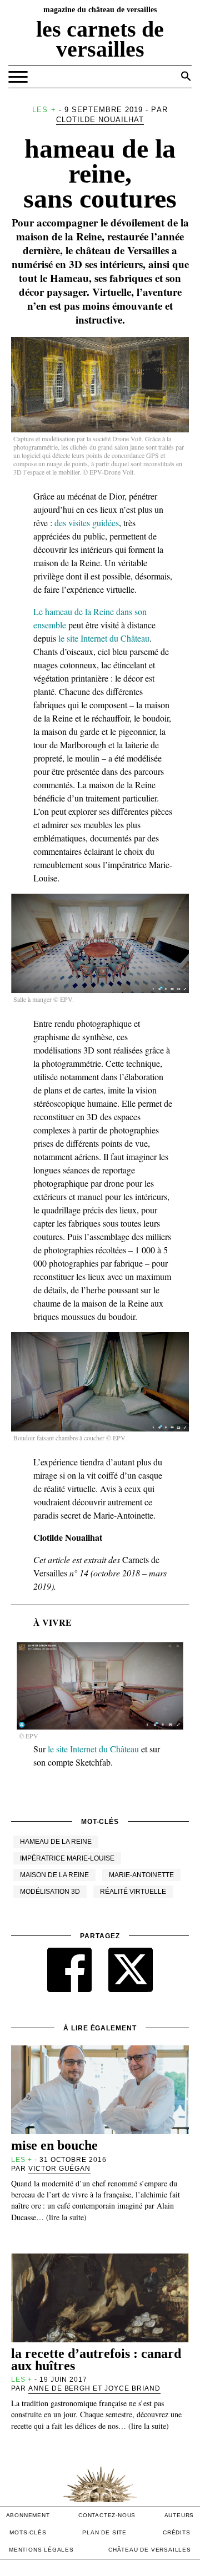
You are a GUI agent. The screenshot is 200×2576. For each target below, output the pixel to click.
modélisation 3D (50, 1892)
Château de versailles (150, 2550)
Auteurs (179, 2515)
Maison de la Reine (54, 1875)
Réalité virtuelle (133, 1892)
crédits (177, 2532)
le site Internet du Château (104, 638)
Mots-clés (28, 2532)
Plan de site (104, 2532)
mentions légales (41, 2550)
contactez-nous (107, 2515)
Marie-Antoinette (141, 1875)
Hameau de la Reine (56, 1842)
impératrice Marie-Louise (67, 1858)
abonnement (28, 2515)
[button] (186, 76)
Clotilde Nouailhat (100, 120)
